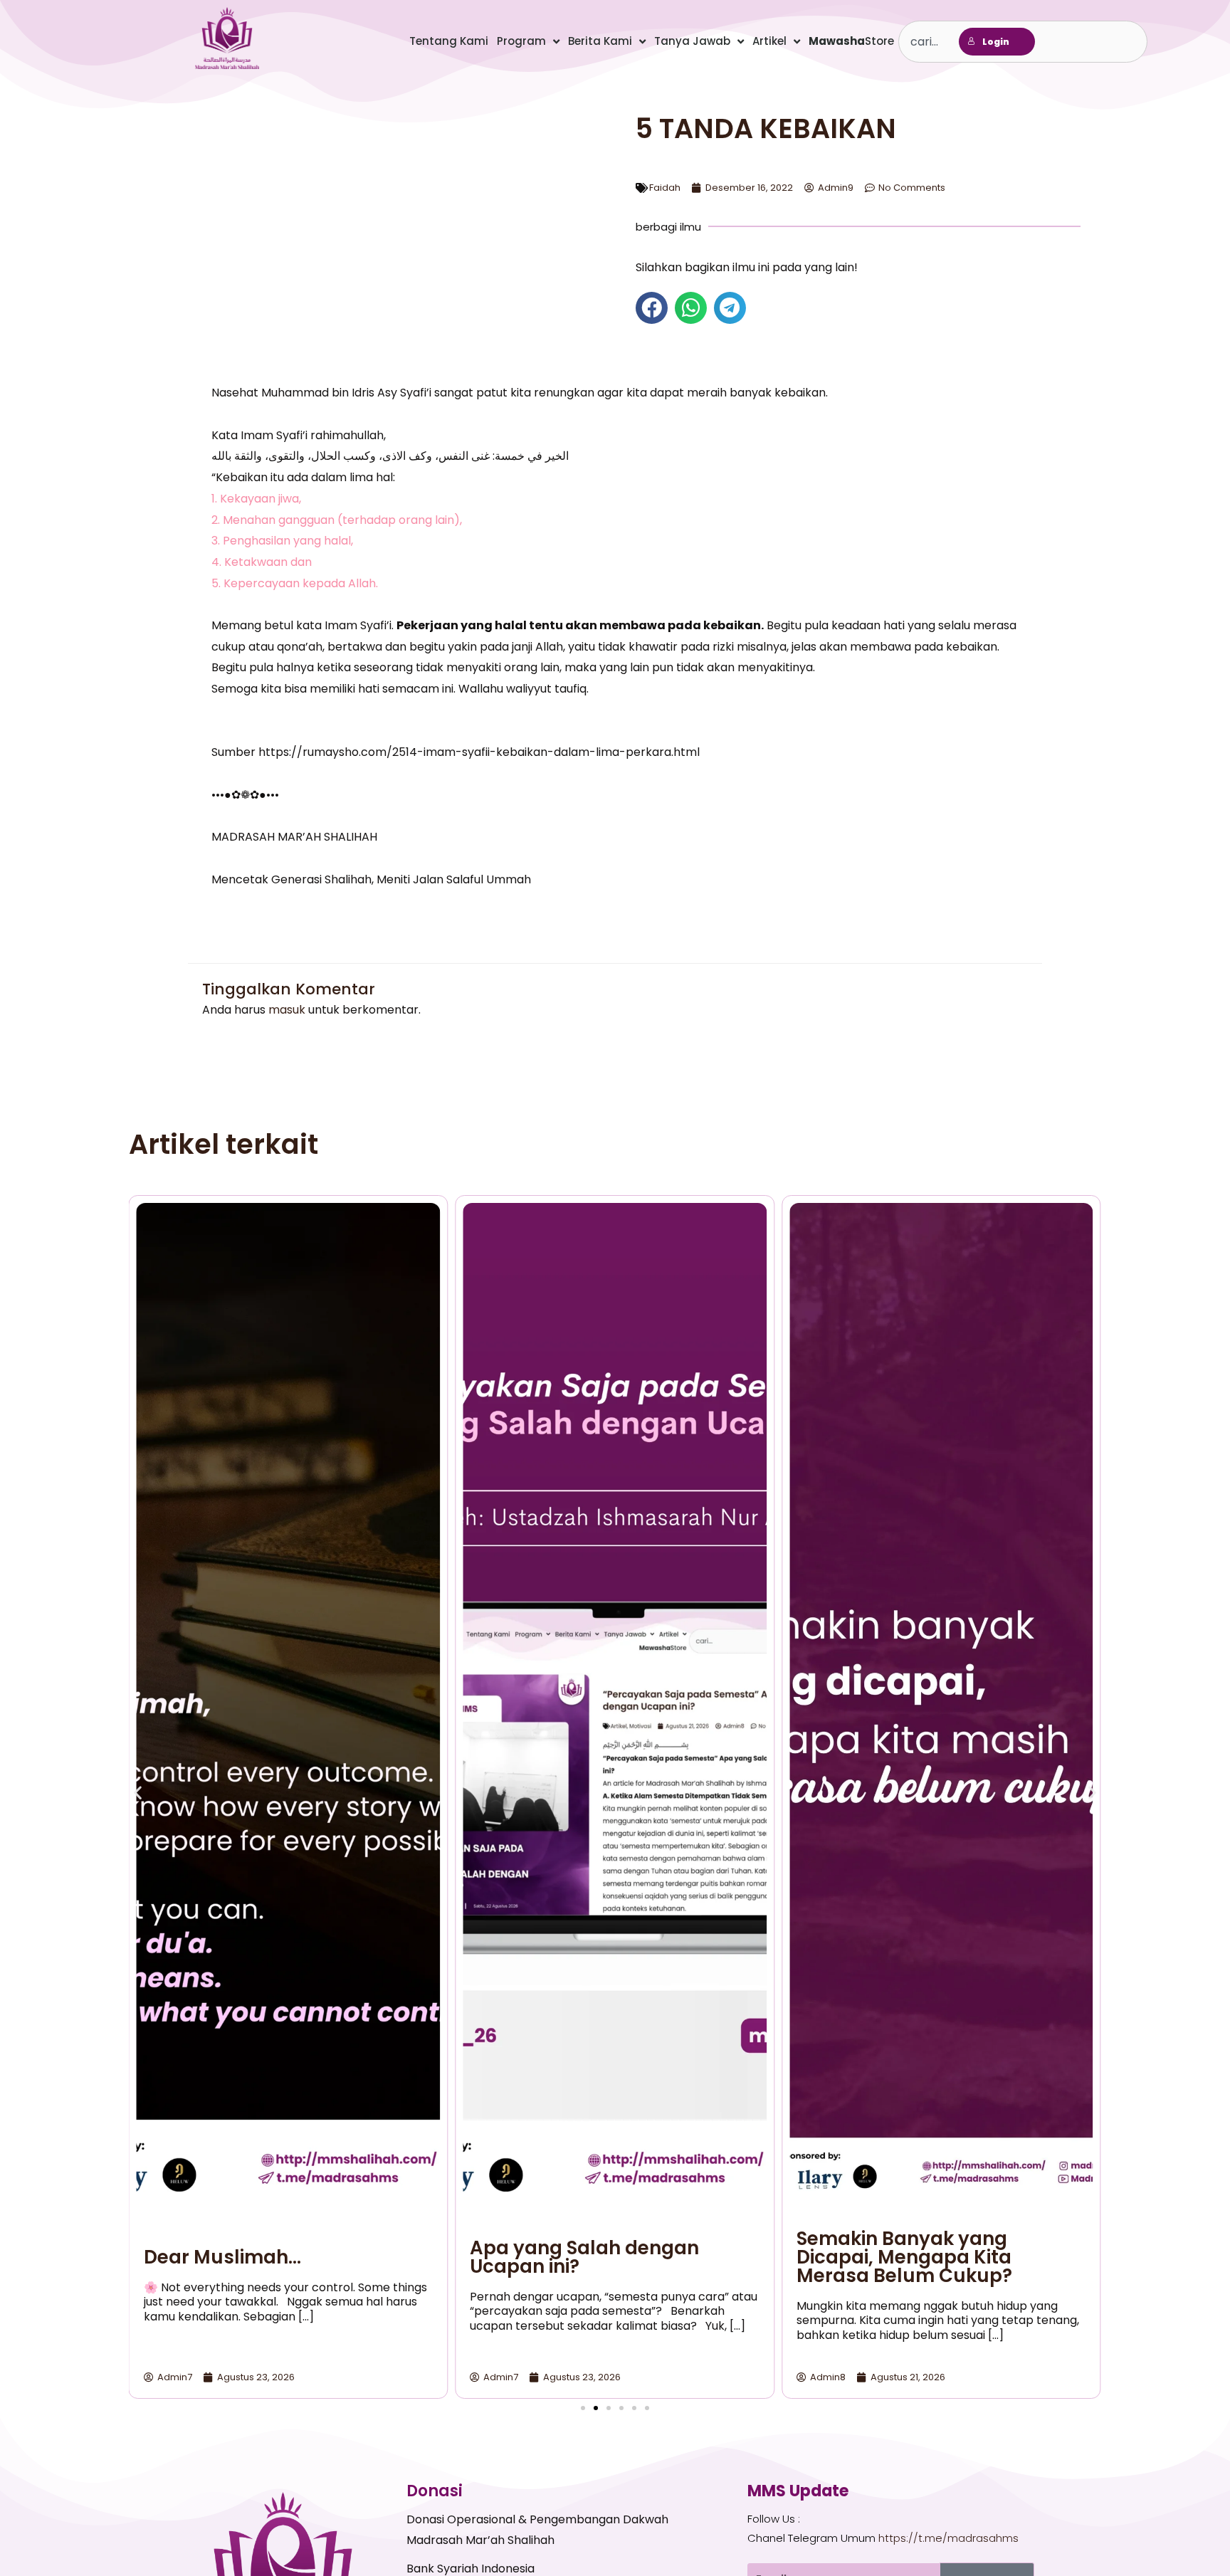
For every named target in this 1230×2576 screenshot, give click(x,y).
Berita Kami (600, 41)
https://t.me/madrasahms (948, 2538)
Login (996, 42)
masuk (287, 1010)
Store (851, 41)
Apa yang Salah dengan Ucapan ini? (584, 2257)
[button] (652, 308)
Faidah (665, 188)
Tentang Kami (449, 41)
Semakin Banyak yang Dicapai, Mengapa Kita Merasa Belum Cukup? (904, 2257)
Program (521, 41)
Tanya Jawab (692, 41)
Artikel (769, 41)
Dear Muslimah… (222, 2257)
